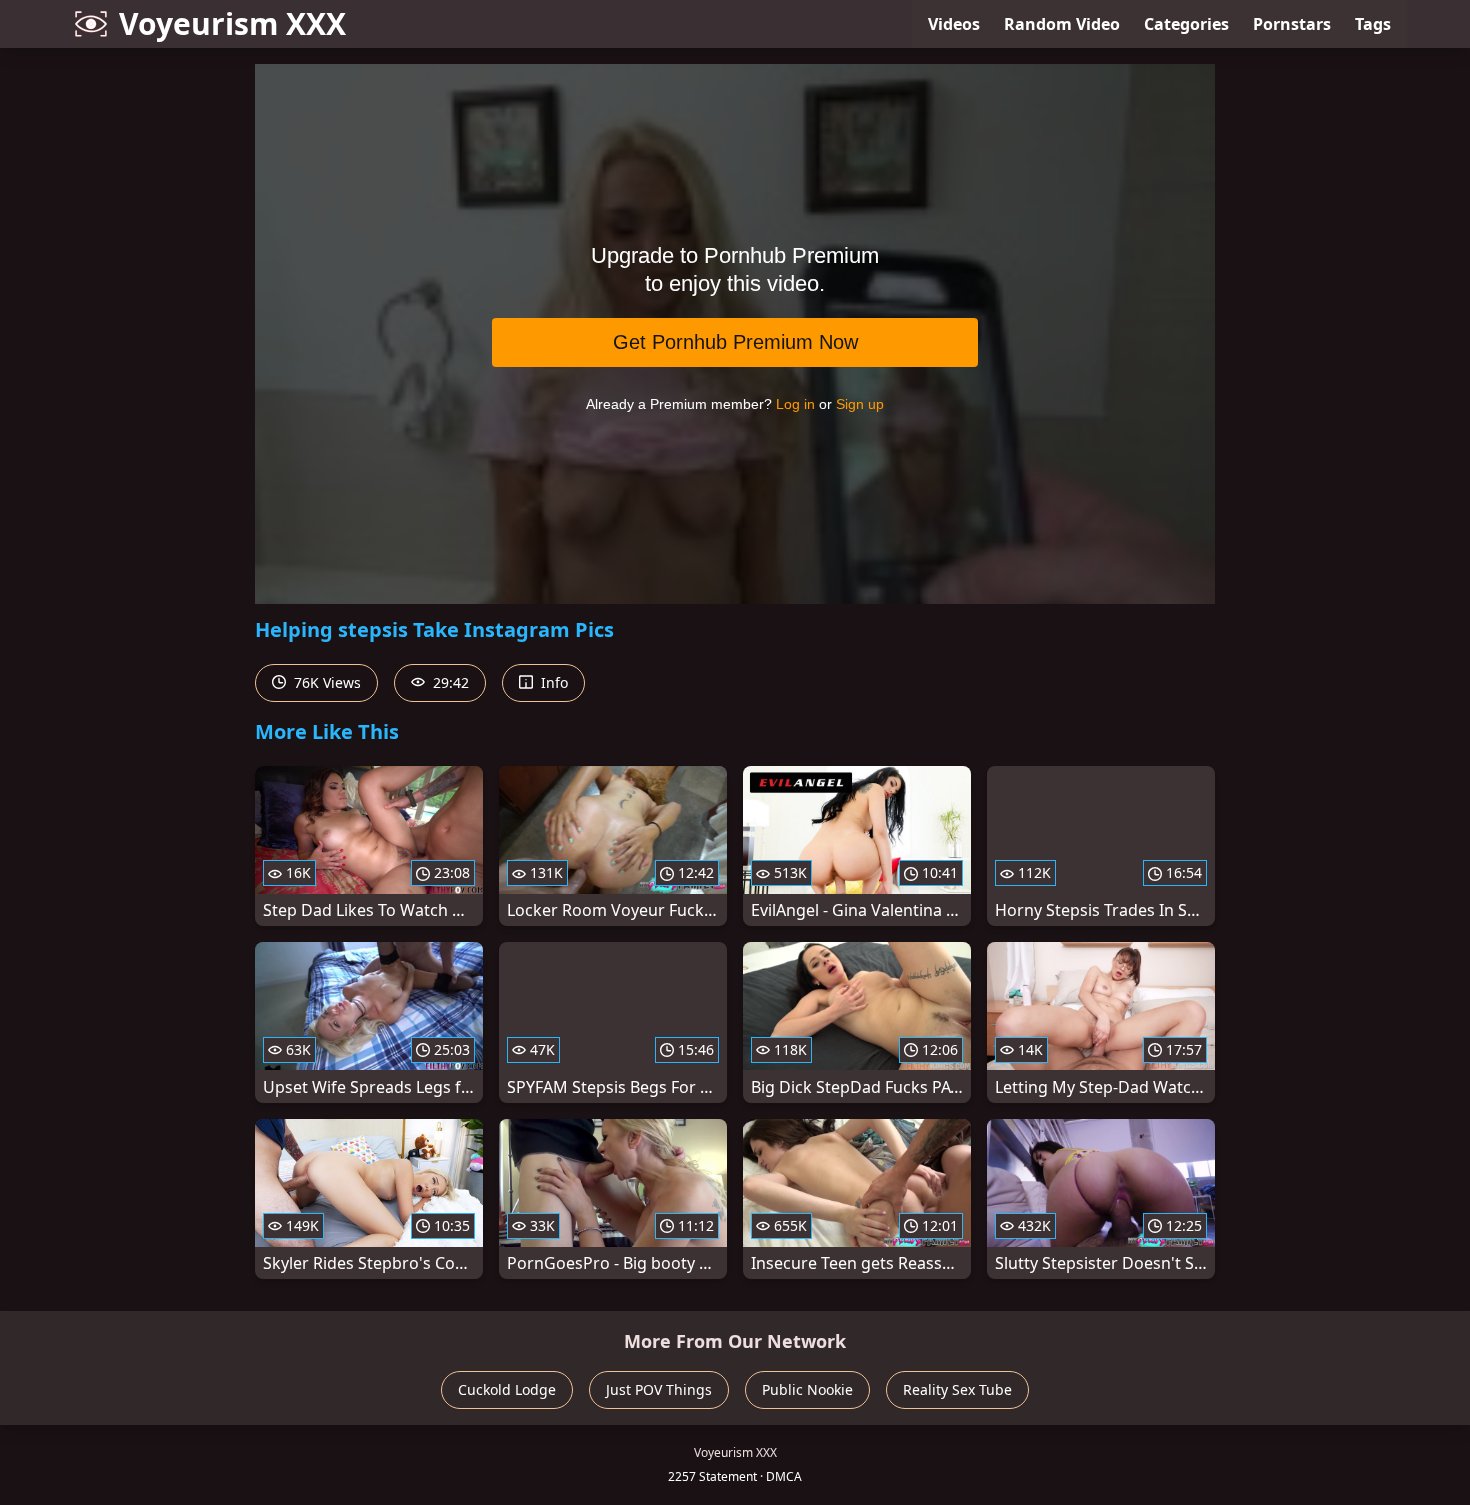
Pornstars (1292, 24)
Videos (954, 24)
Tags (1373, 24)
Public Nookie (807, 1389)
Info (552, 682)
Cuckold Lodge (507, 1389)
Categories (1186, 24)
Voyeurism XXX (232, 23)
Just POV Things (659, 1389)
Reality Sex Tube (957, 1389)
